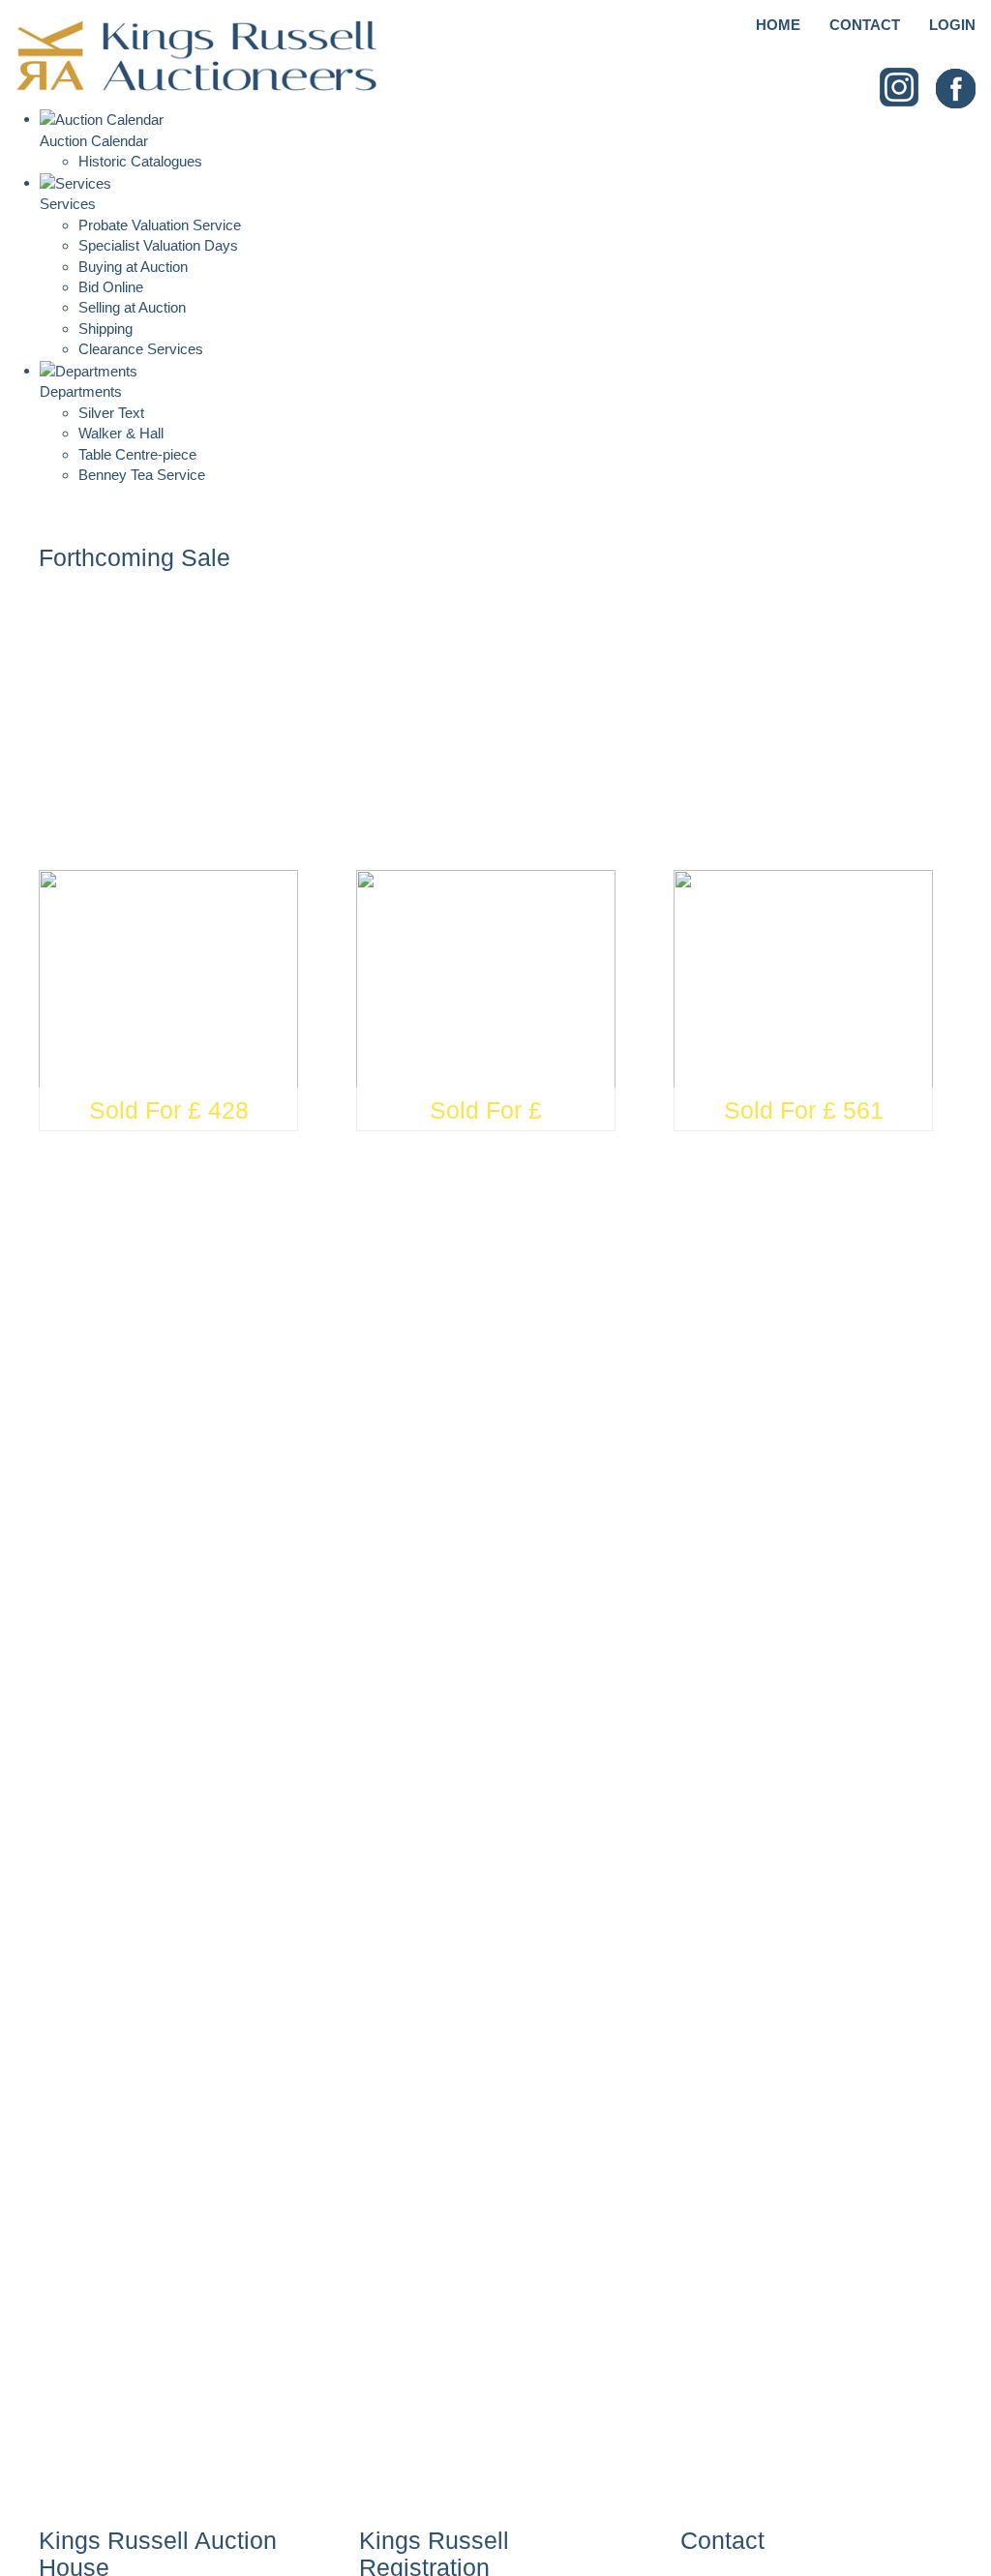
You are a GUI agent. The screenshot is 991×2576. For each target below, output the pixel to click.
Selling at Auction (132, 307)
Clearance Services (141, 349)
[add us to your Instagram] (900, 88)
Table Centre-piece (137, 454)
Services (68, 204)
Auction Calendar (94, 141)
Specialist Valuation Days (158, 245)
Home (778, 25)
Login (952, 25)
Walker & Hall (121, 433)
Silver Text (111, 413)
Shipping (105, 329)
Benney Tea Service (142, 475)
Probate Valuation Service (160, 225)
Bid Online (111, 287)
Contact (865, 25)
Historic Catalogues (140, 161)
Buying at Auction (133, 267)
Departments (81, 391)
